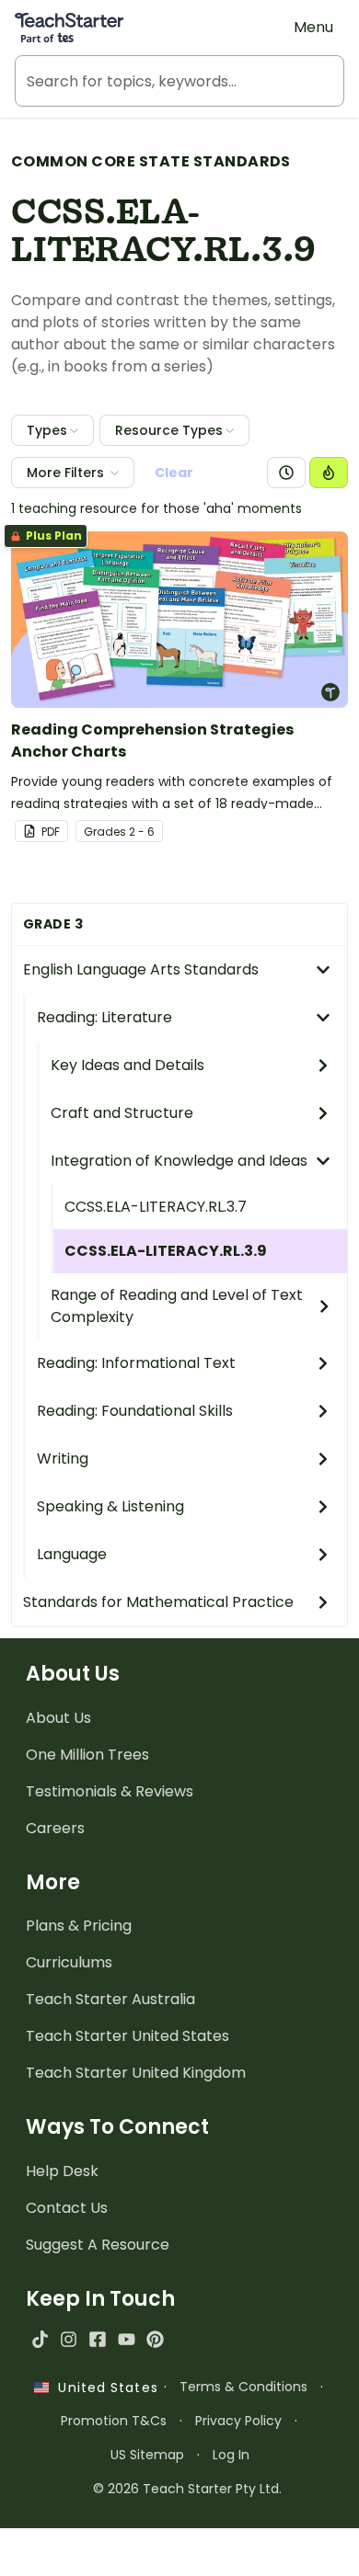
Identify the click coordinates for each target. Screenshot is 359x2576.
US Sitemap (147, 2455)
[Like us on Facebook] (97, 2339)
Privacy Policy (238, 2421)
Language (72, 1554)
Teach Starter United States (127, 2036)
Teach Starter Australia (110, 1999)
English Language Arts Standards (141, 969)
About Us (58, 1718)
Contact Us (67, 2208)
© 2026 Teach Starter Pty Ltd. (187, 2489)
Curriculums (69, 1962)
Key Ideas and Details (127, 1065)
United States (103, 2388)
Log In (231, 2455)
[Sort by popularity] (329, 473)
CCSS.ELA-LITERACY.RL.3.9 (166, 1251)
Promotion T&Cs (114, 2421)
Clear (174, 473)
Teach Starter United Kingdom (136, 2073)
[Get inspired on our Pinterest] (155, 2339)
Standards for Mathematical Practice (158, 1602)
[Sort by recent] (286, 473)
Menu (313, 27)
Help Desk (62, 2171)
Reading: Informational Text (136, 1363)
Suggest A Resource (98, 2245)
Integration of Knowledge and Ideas (179, 1161)
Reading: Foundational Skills (135, 1411)
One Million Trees (87, 1755)
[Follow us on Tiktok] (40, 2339)
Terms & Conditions (243, 2387)
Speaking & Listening (110, 1506)
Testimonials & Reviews (110, 1791)
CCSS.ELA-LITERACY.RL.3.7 (156, 1207)
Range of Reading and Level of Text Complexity (177, 1306)
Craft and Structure (122, 1113)
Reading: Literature (104, 1017)
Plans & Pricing (79, 1926)
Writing (63, 1459)
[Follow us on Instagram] (69, 2339)
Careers (55, 1828)
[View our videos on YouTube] (127, 2339)
